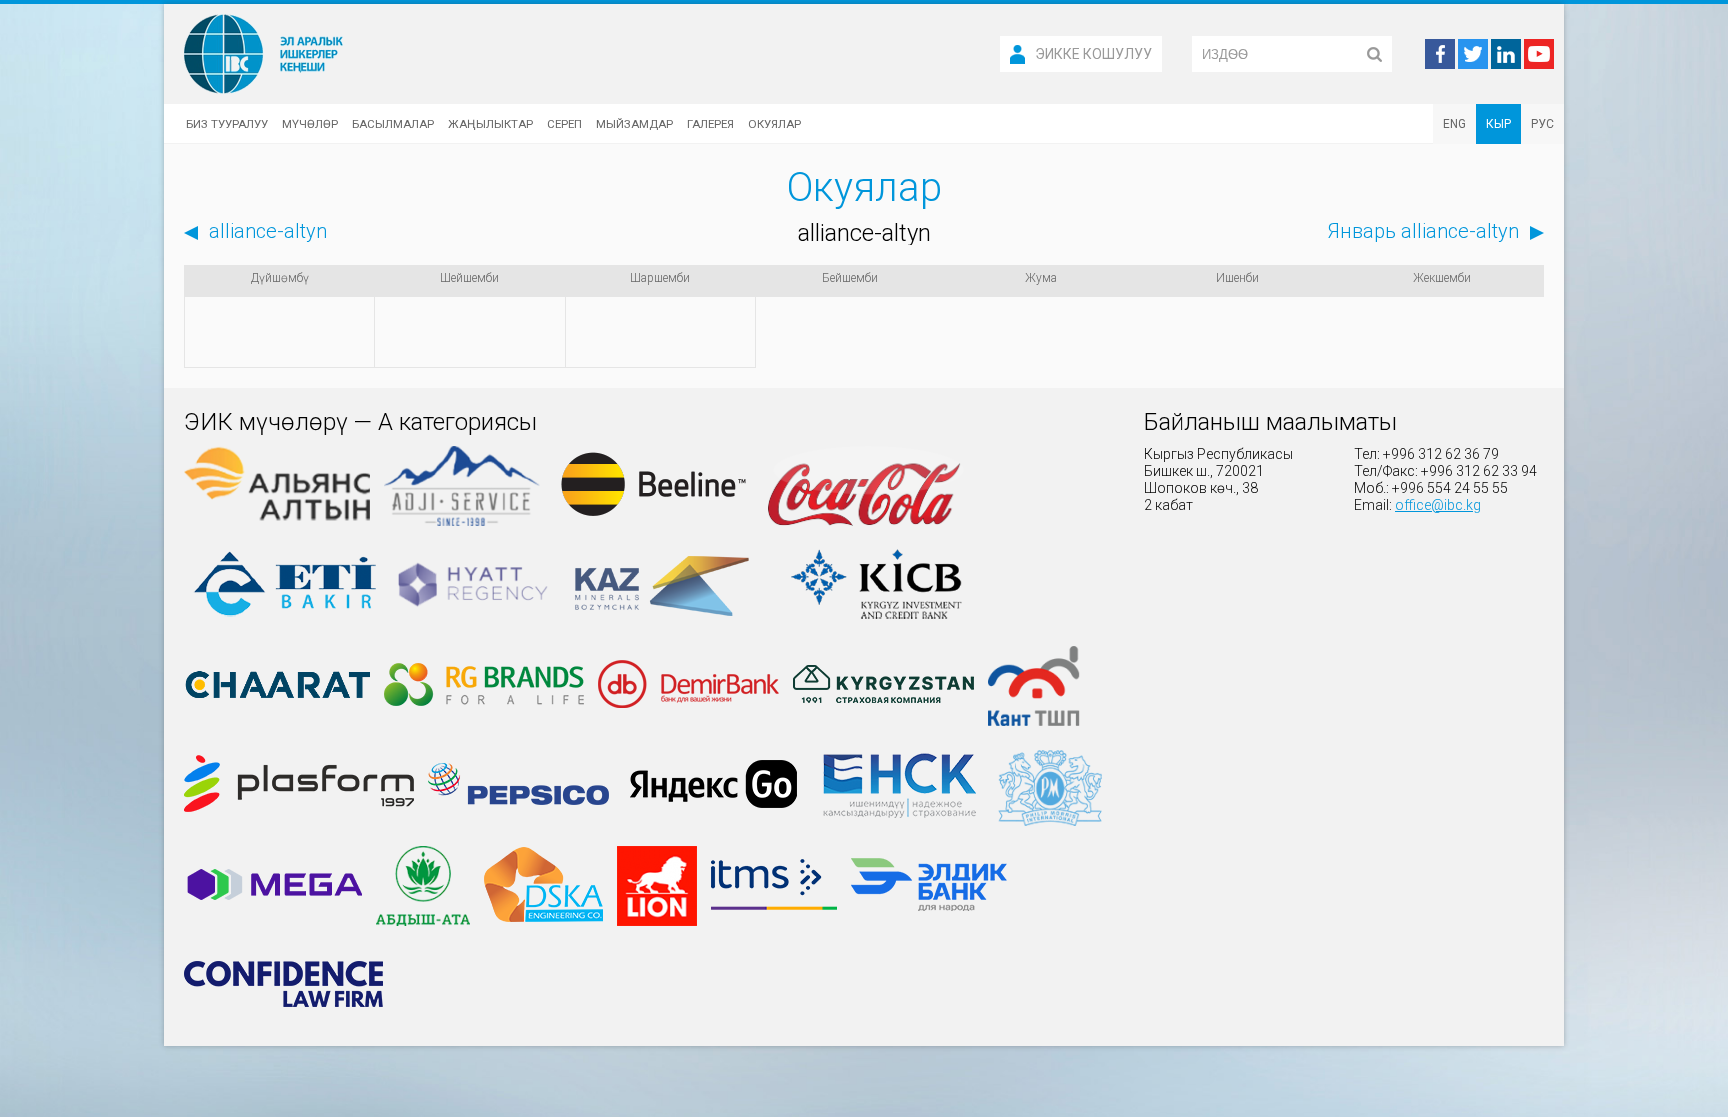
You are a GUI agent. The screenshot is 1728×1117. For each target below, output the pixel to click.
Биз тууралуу (227, 124)
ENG (1454, 124)
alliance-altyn (268, 231)
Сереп (564, 124)
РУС (1542, 124)
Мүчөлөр (310, 124)
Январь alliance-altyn (1423, 231)
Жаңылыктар (490, 124)
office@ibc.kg (1438, 505)
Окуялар (774, 124)
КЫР (1498, 124)
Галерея (710, 124)
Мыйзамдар (634, 124)
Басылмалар (393, 124)
